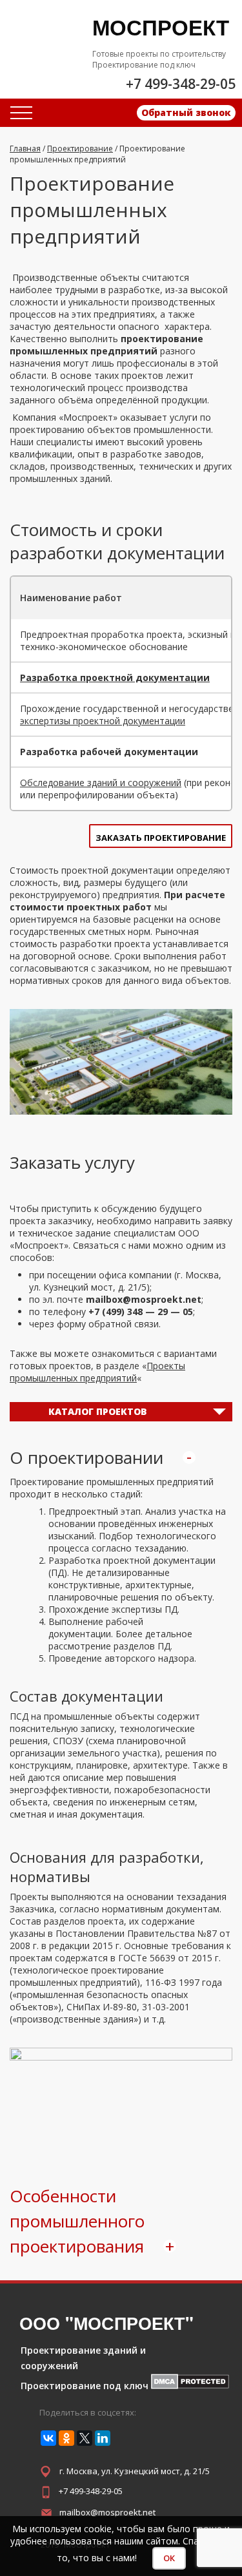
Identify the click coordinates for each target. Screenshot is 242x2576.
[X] (85, 2438)
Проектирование (80, 149)
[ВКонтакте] (48, 2438)
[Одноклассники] (66, 2438)
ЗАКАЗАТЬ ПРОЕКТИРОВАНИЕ (161, 838)
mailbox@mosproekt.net (107, 2512)
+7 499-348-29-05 (91, 2491)
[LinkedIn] (103, 2438)
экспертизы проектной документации (103, 721)
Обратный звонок (186, 112)
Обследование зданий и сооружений (101, 783)
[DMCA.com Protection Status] (190, 2386)
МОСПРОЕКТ (161, 27)
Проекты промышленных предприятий (97, 1372)
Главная (25, 149)
